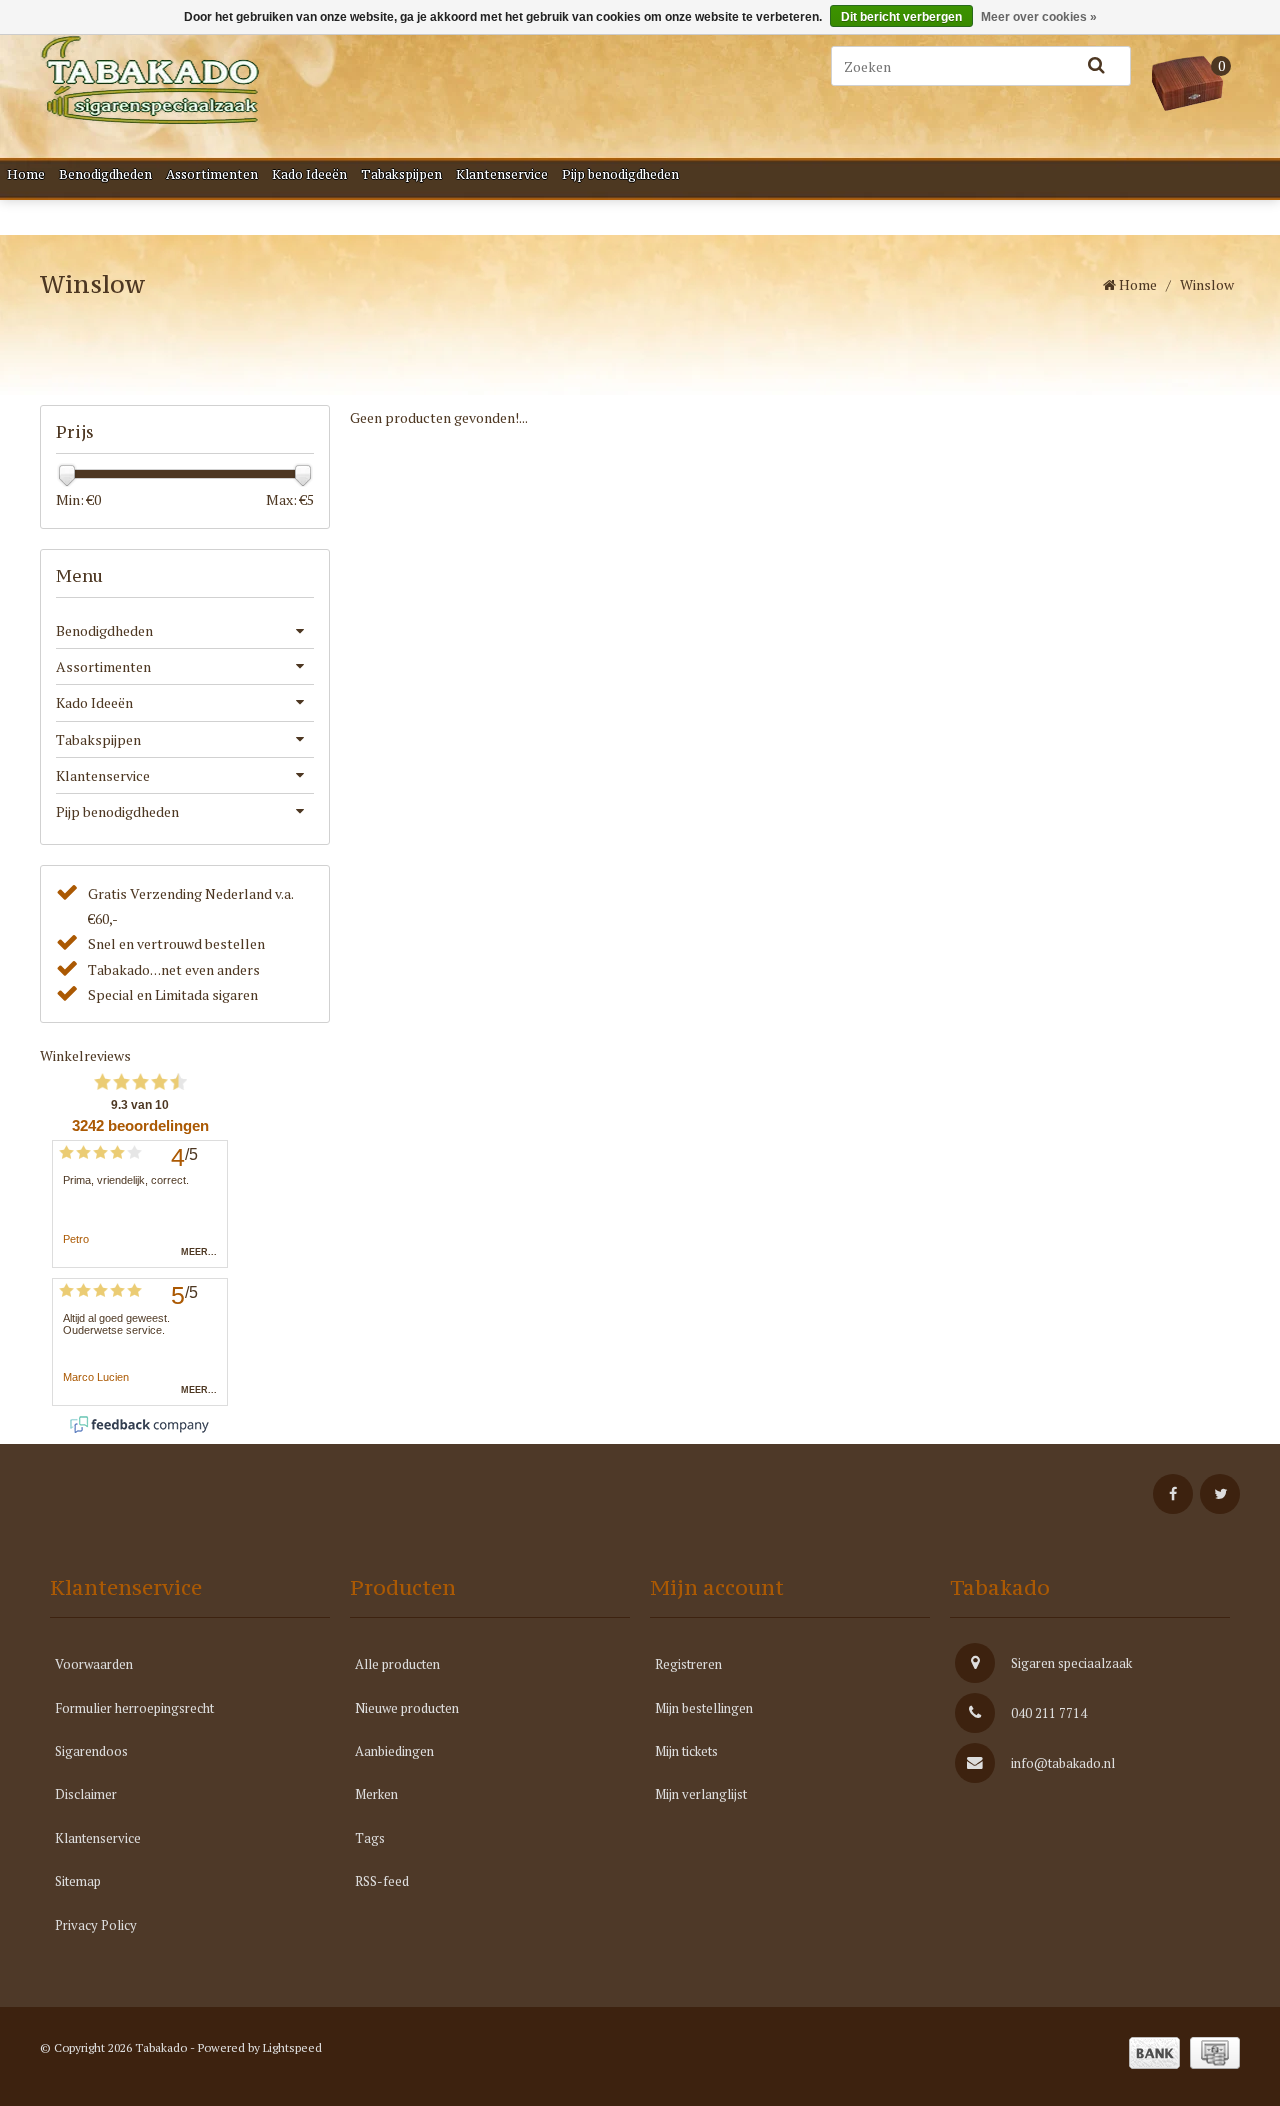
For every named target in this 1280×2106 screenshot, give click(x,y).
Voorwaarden (94, 1664)
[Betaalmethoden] (1154, 2053)
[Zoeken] (1096, 66)
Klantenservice (502, 174)
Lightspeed (292, 2047)
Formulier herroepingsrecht (134, 1708)
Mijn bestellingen (704, 1708)
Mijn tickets (686, 1751)
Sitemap (78, 1881)
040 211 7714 (1049, 1713)
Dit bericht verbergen (901, 17)
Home (26, 174)
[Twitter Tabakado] (1220, 1494)
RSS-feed (382, 1881)
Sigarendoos (91, 1751)
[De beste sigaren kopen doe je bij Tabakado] (250, 80)
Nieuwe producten (407, 1708)
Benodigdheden (105, 174)
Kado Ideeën (309, 174)
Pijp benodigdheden (620, 174)
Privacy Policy (96, 1925)
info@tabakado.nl (1063, 1763)
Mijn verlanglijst (701, 1794)
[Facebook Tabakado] (1173, 1494)
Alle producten (397, 1664)
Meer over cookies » (1039, 17)
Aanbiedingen (394, 1751)
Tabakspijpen (401, 174)
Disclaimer (86, 1794)
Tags (370, 1838)
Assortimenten (212, 174)
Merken (376, 1794)
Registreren (688, 1664)
